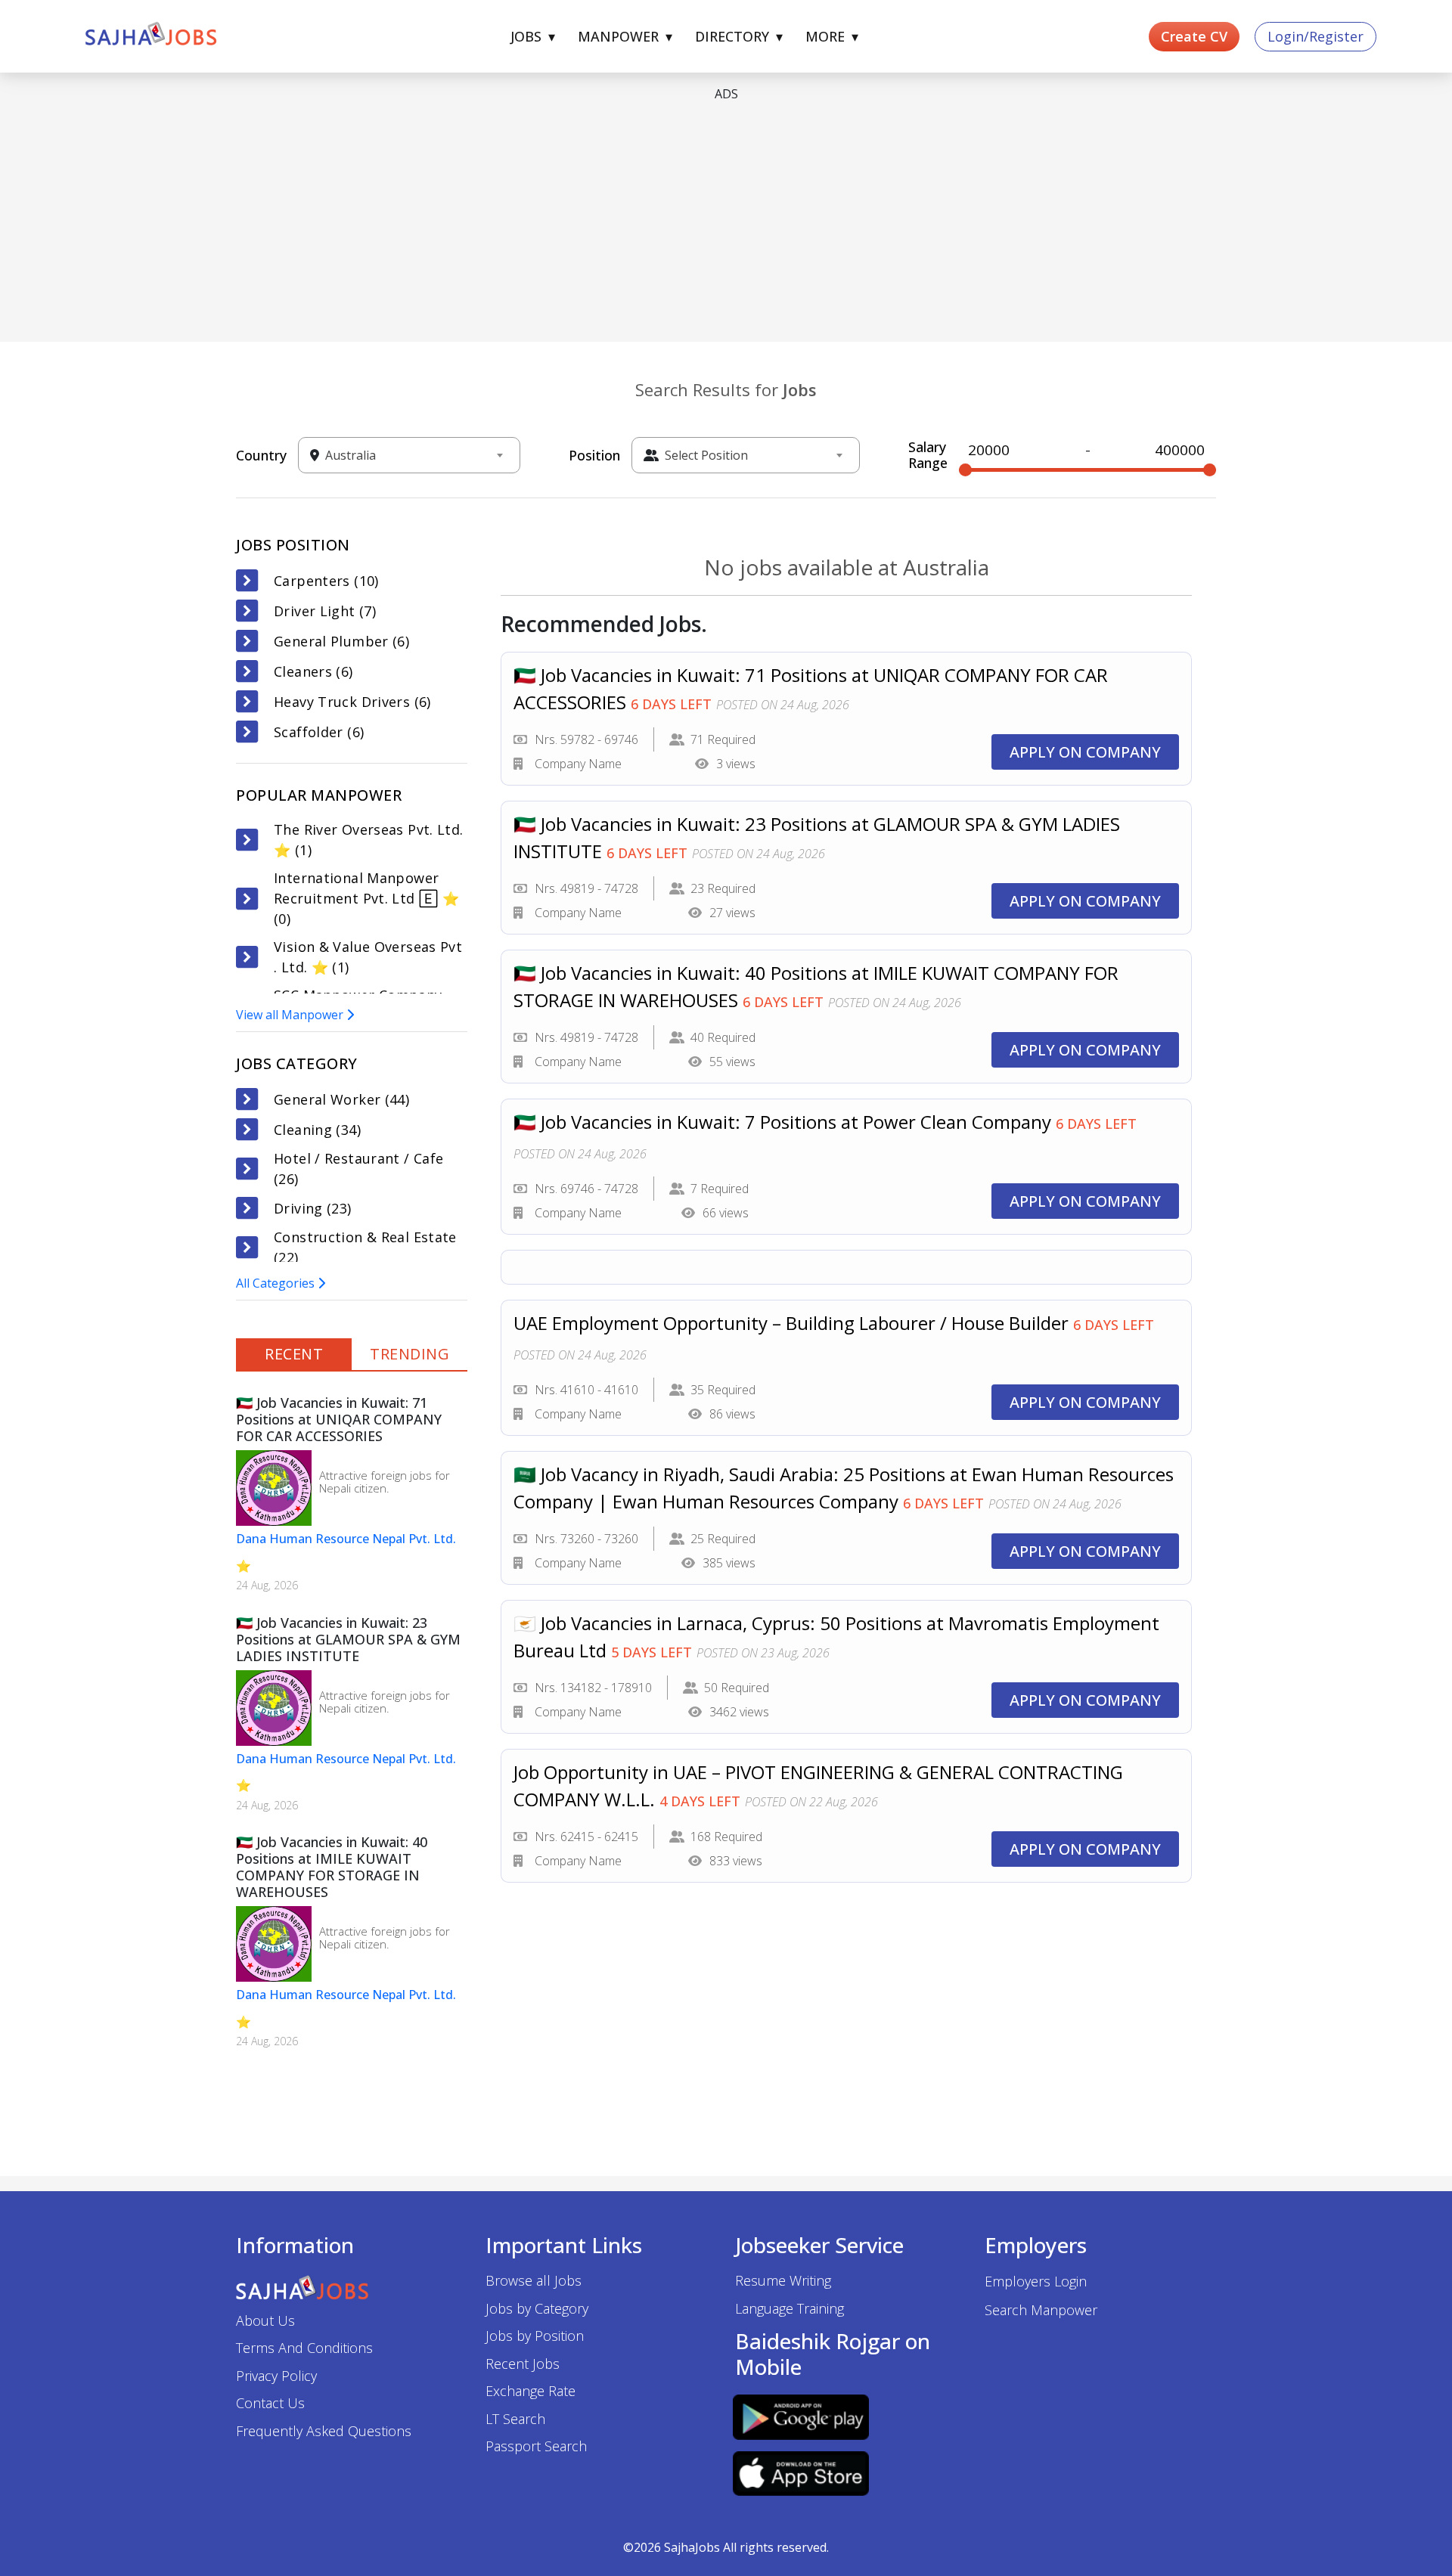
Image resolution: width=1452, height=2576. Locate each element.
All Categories (277, 1283)
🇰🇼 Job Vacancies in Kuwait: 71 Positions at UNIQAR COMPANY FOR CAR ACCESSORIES (339, 1419)
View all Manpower (291, 1015)
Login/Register (1315, 36)
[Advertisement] (690, 221)
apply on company (1085, 752)
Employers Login (1036, 2281)
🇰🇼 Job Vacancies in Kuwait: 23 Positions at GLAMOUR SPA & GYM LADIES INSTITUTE (348, 1639)
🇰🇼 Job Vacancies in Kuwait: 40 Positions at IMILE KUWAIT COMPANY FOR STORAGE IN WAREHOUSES (332, 1867)
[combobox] (414, 455)
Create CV (1194, 36)
